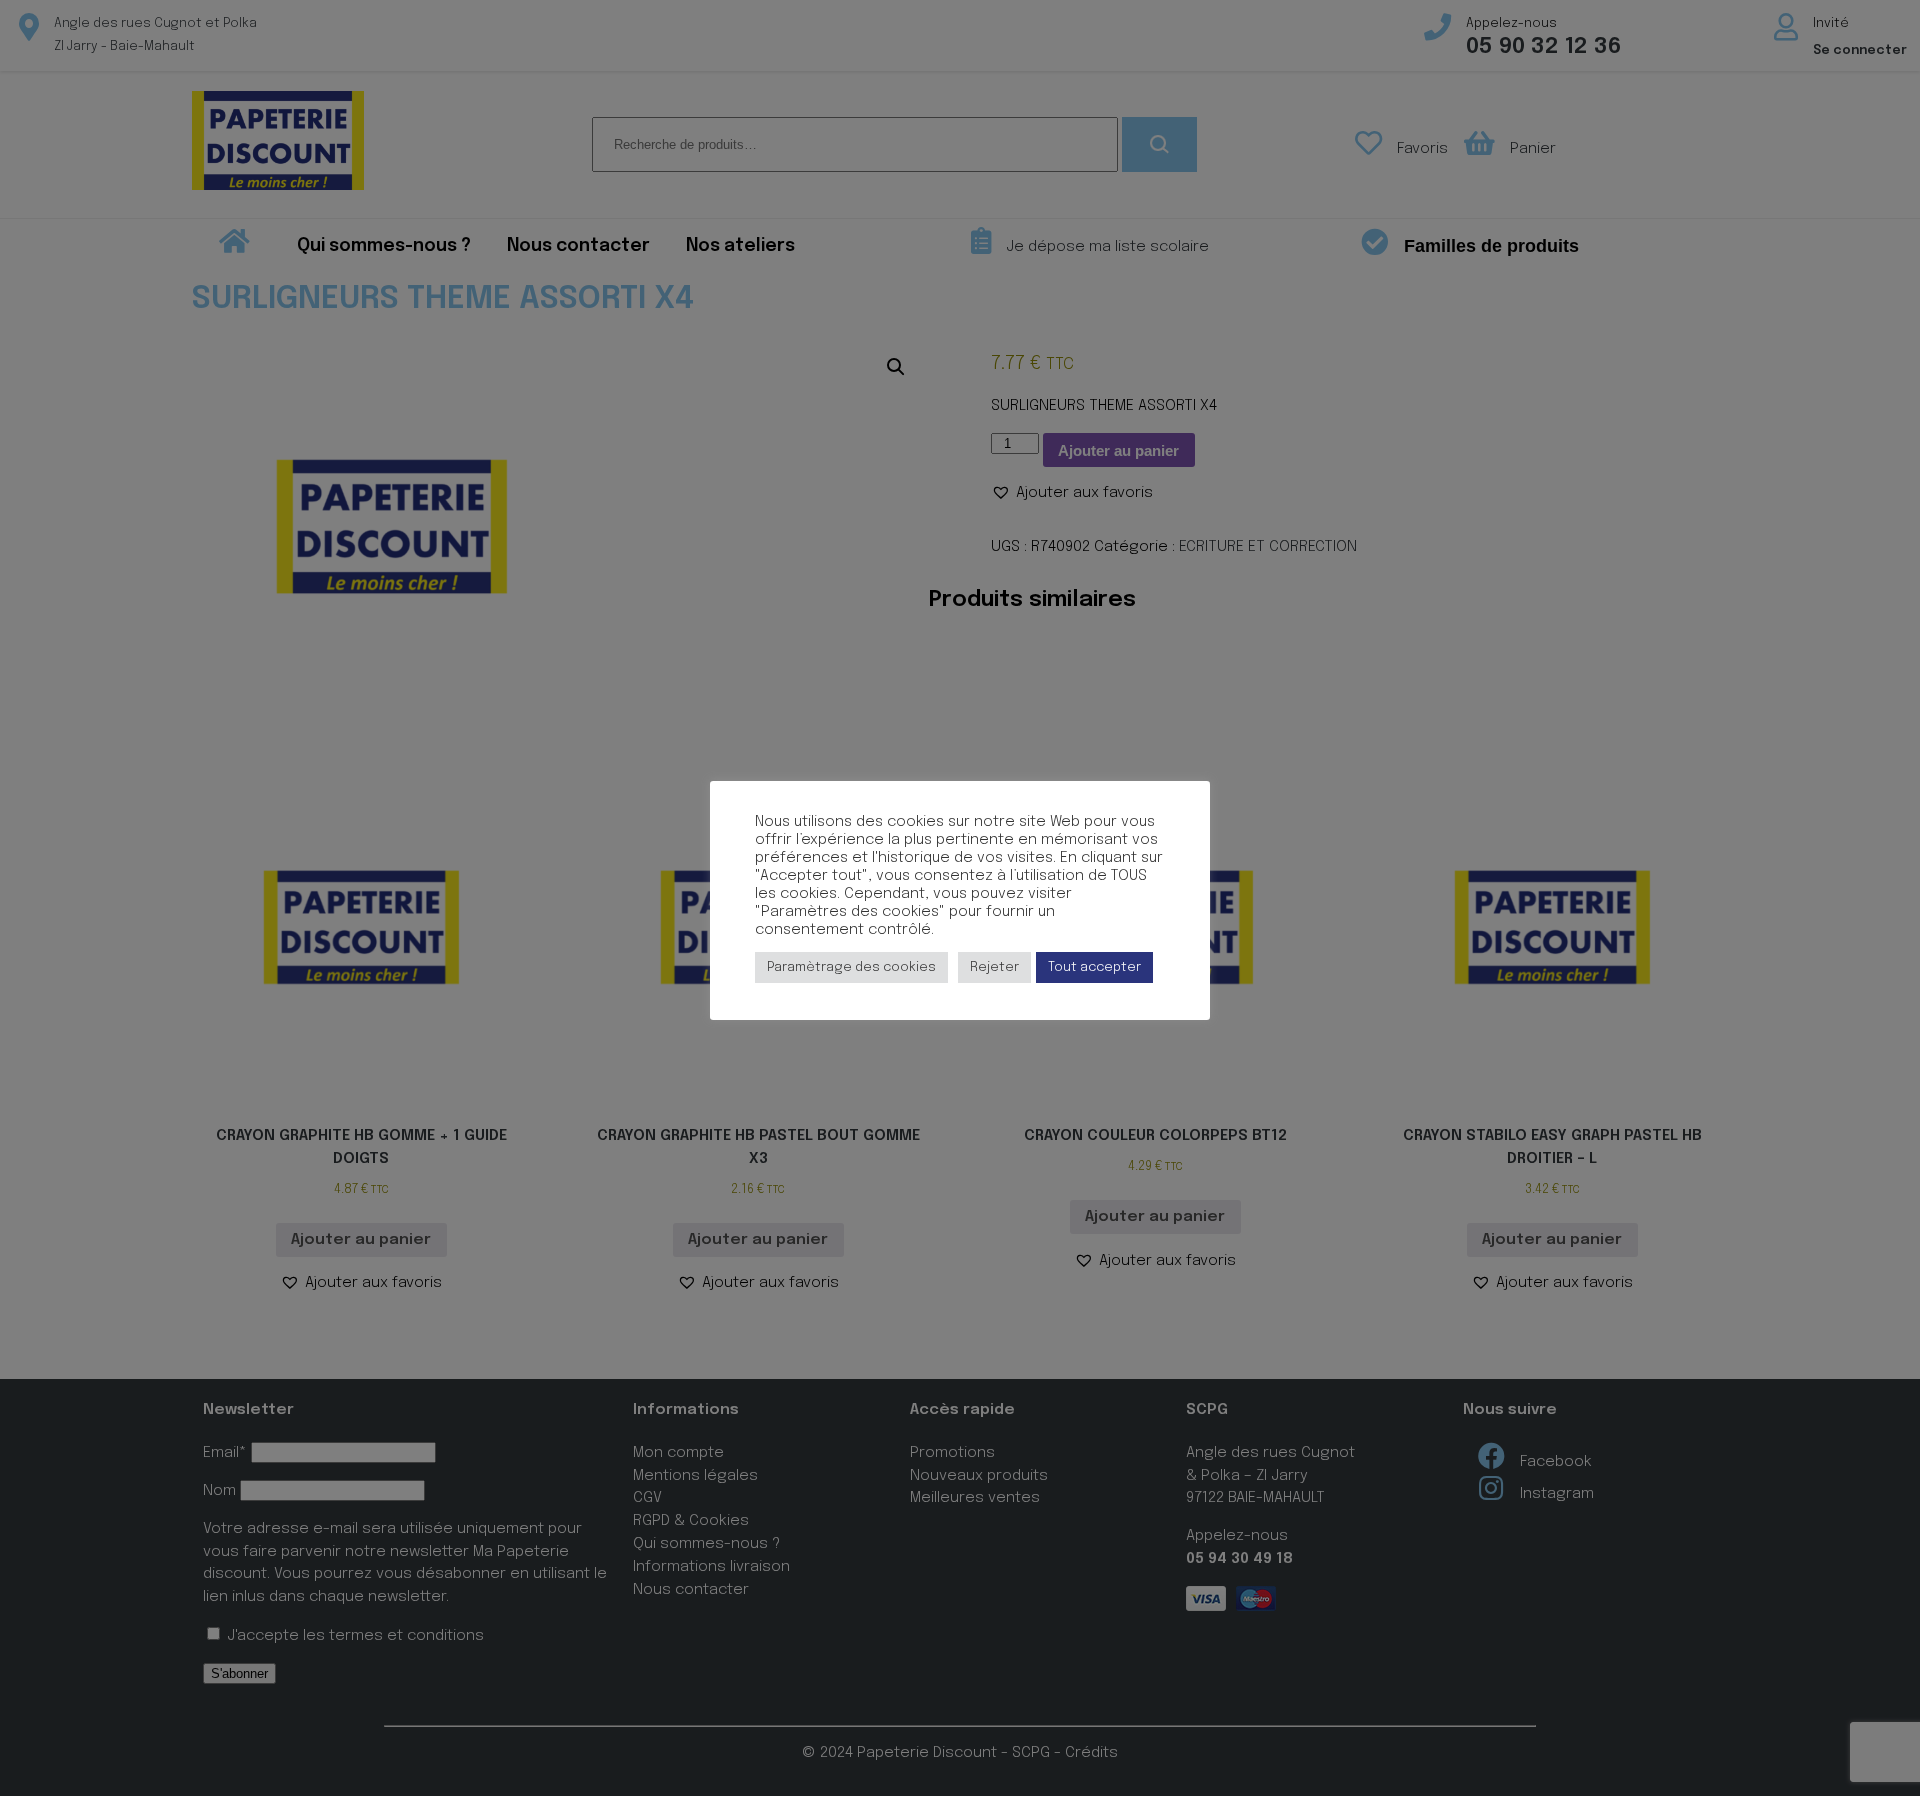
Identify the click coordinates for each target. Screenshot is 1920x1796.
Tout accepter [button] (1094, 967)
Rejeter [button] (994, 967)
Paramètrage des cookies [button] (851, 967)
